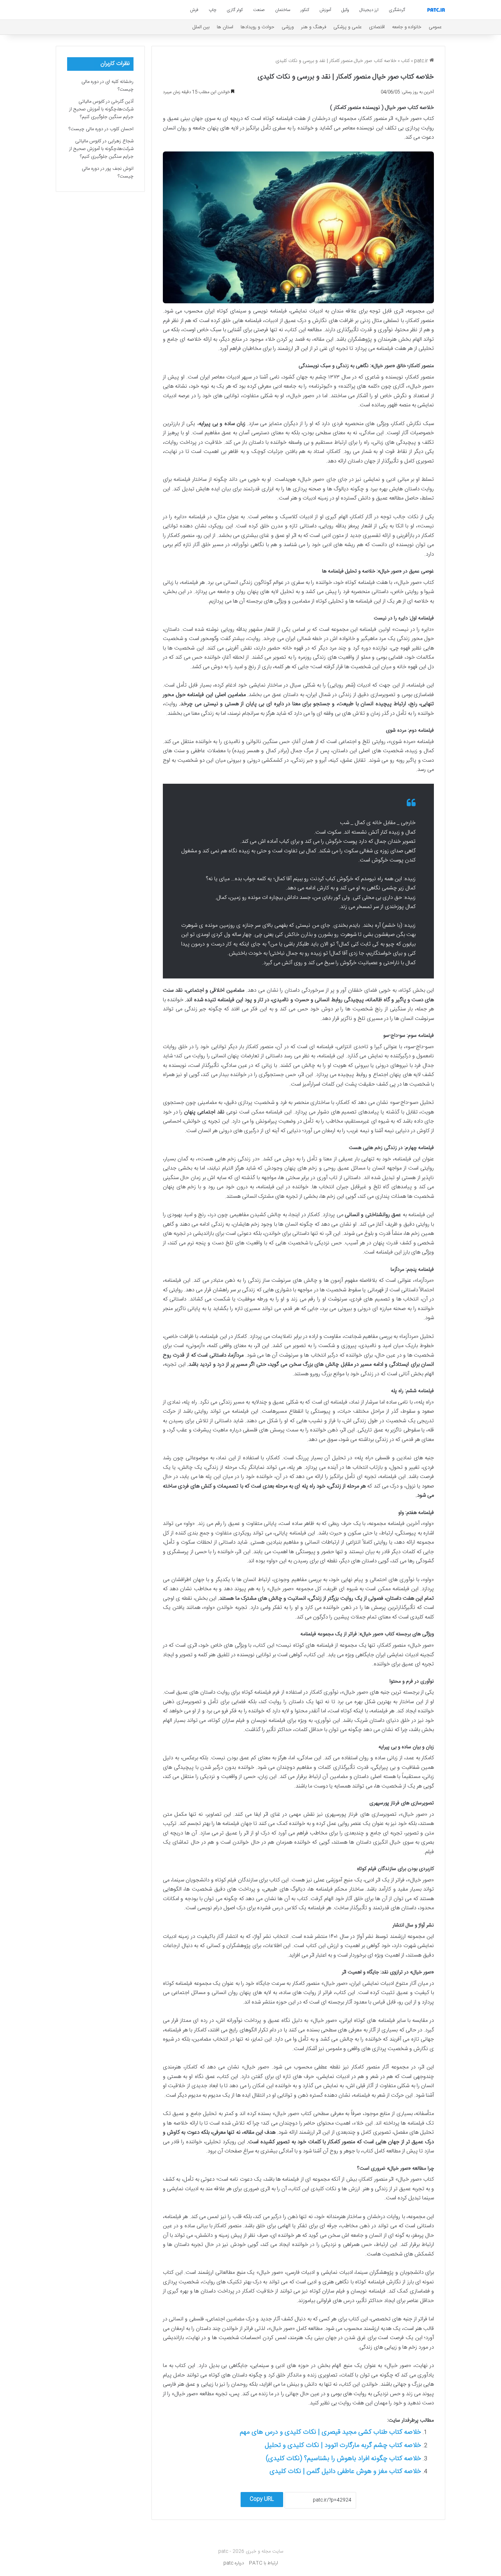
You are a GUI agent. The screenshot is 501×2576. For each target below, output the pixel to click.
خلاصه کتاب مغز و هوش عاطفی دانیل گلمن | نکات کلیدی (345, 2471)
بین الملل (201, 27)
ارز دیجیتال (369, 10)
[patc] (436, 10)
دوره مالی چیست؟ (86, 129)
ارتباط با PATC (264, 2563)
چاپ (213, 10)
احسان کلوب (122, 129)
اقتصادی (377, 27)
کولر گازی (235, 10)
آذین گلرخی (122, 102)
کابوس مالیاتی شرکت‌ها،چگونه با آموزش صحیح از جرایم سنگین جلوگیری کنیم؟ (101, 109)
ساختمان (283, 10)
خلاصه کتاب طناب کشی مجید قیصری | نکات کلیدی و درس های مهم (330, 2432)
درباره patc (234, 2563)
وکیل (345, 10)
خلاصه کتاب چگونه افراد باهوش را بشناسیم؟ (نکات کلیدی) (343, 2459)
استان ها (225, 27)
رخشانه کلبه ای (119, 82)
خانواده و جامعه (407, 27)
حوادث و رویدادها (257, 27)
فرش (194, 10)
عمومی (435, 27)
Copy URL (262, 2499)
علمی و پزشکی (348, 27)
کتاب (405, 61)
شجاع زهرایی (121, 141)
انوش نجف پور (120, 169)
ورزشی (288, 27)
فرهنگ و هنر (314, 27)
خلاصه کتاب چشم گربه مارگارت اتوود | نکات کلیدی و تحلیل (343, 2445)
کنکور (305, 10)
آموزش (325, 10)
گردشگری (397, 10)
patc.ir (422, 61)
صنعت (259, 10)
